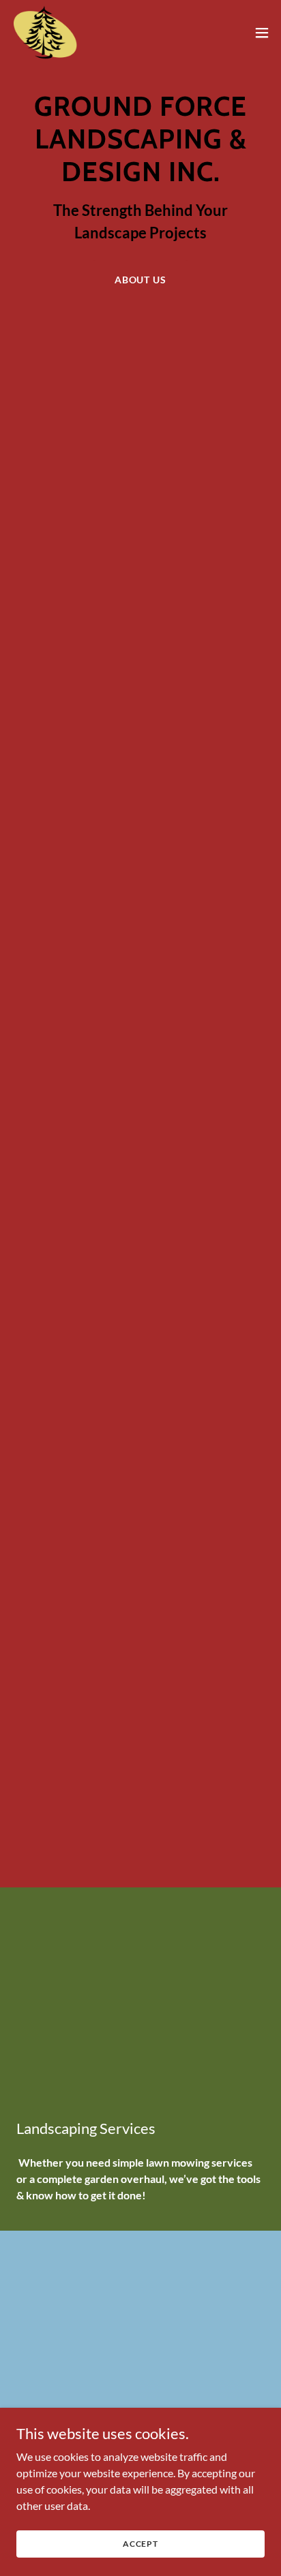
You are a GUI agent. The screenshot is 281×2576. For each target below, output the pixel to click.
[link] (45, 33)
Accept (140, 2544)
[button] (262, 33)
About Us (141, 280)
